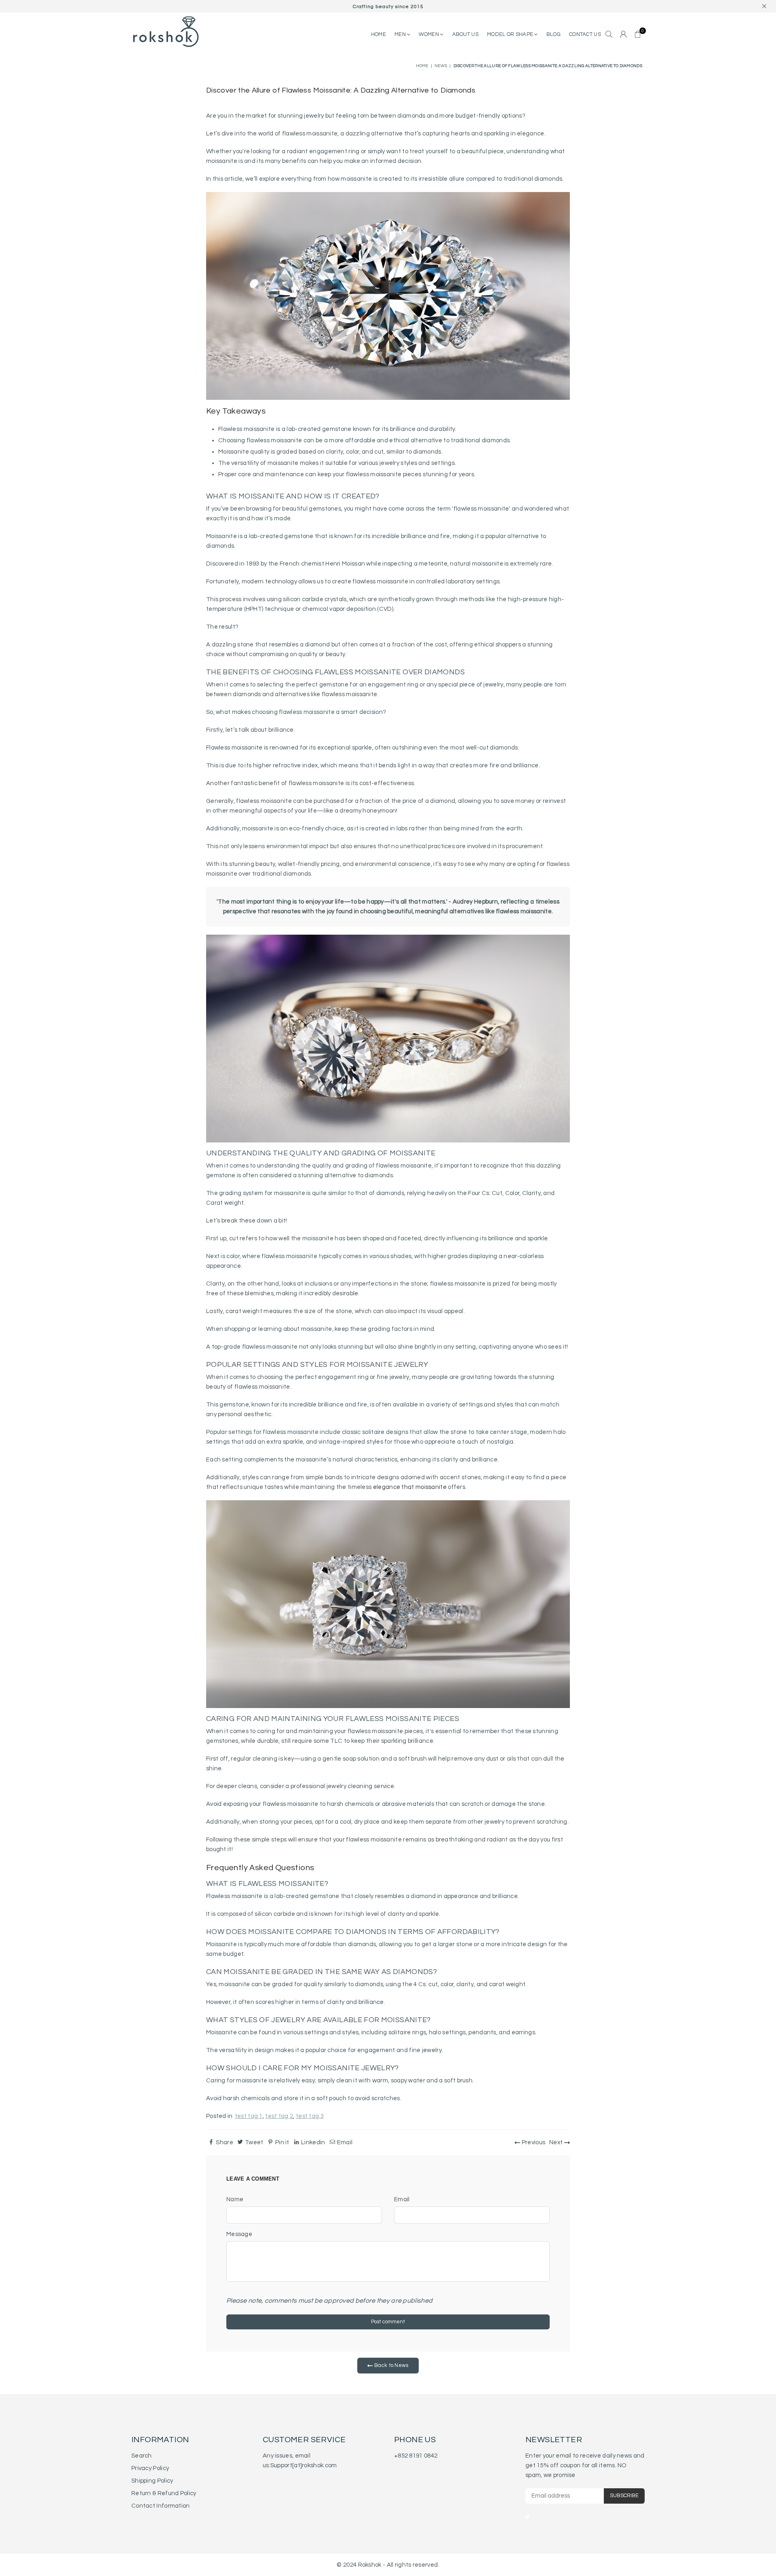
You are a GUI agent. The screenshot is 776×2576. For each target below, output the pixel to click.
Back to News (391, 2365)
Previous (533, 2142)
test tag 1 (249, 2116)
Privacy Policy (150, 2468)
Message (239, 2234)
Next (557, 2142)
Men (401, 34)
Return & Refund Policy (164, 2493)
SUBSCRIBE (624, 2496)
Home (422, 66)
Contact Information (161, 2506)
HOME (379, 34)
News (441, 66)
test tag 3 (310, 2116)
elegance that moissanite (410, 1487)
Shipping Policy (152, 2481)
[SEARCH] (609, 35)
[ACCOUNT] (623, 35)
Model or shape (511, 34)
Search (142, 2456)
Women (429, 34)
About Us (465, 34)
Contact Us (585, 34)
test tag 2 (279, 2116)
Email (402, 2199)
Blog (554, 34)
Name (235, 2199)
